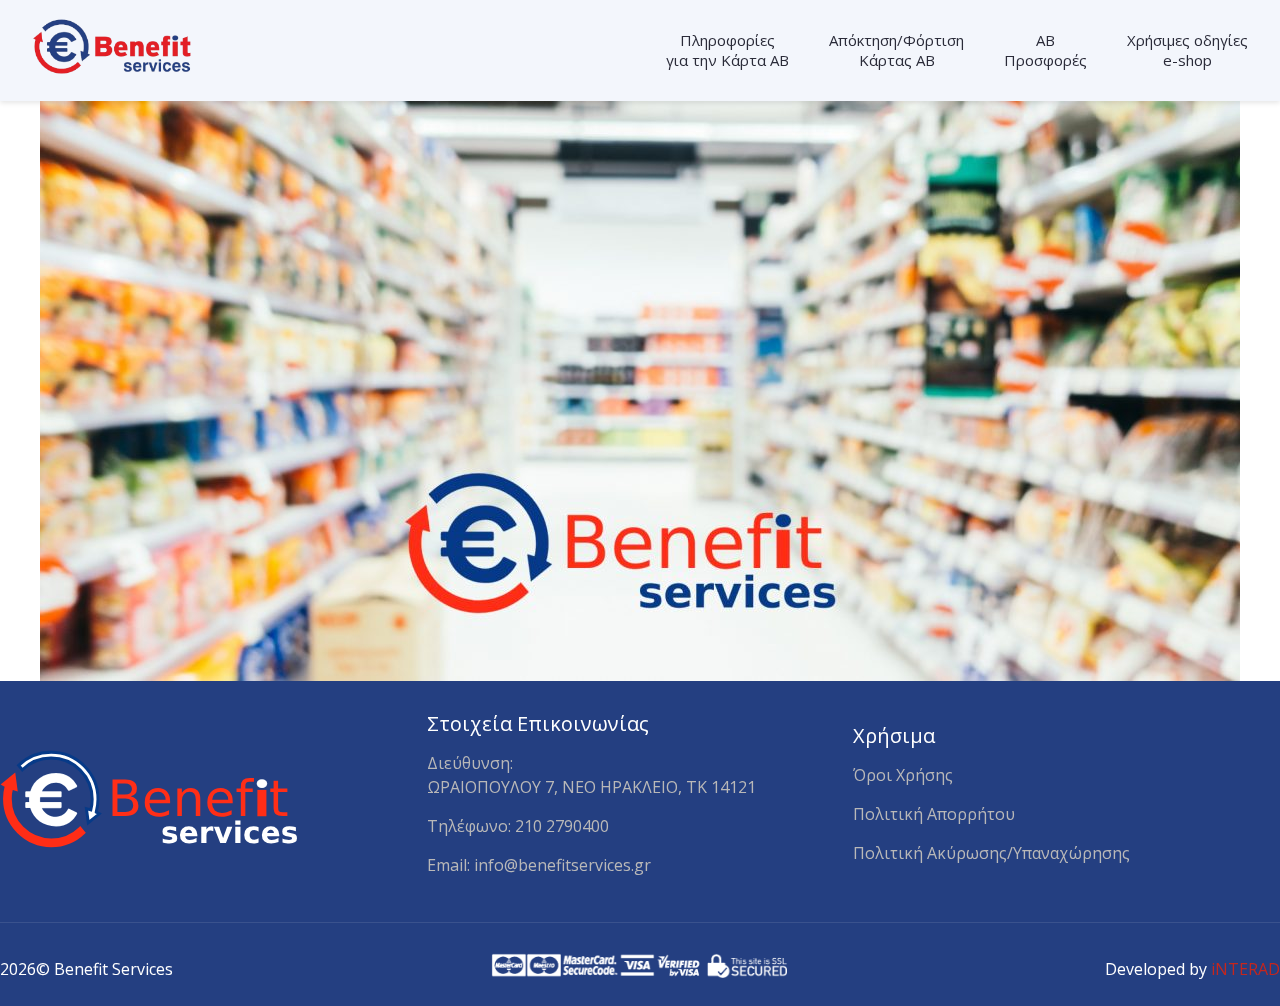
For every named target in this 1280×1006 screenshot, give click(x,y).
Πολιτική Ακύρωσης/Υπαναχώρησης (991, 853)
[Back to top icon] (1182, 963)
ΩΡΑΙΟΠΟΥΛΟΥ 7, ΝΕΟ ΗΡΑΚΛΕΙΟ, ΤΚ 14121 (591, 787)
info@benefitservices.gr (562, 865)
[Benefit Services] (114, 45)
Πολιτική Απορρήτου (934, 814)
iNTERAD (1245, 969)
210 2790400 (562, 826)
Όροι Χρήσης (903, 775)
